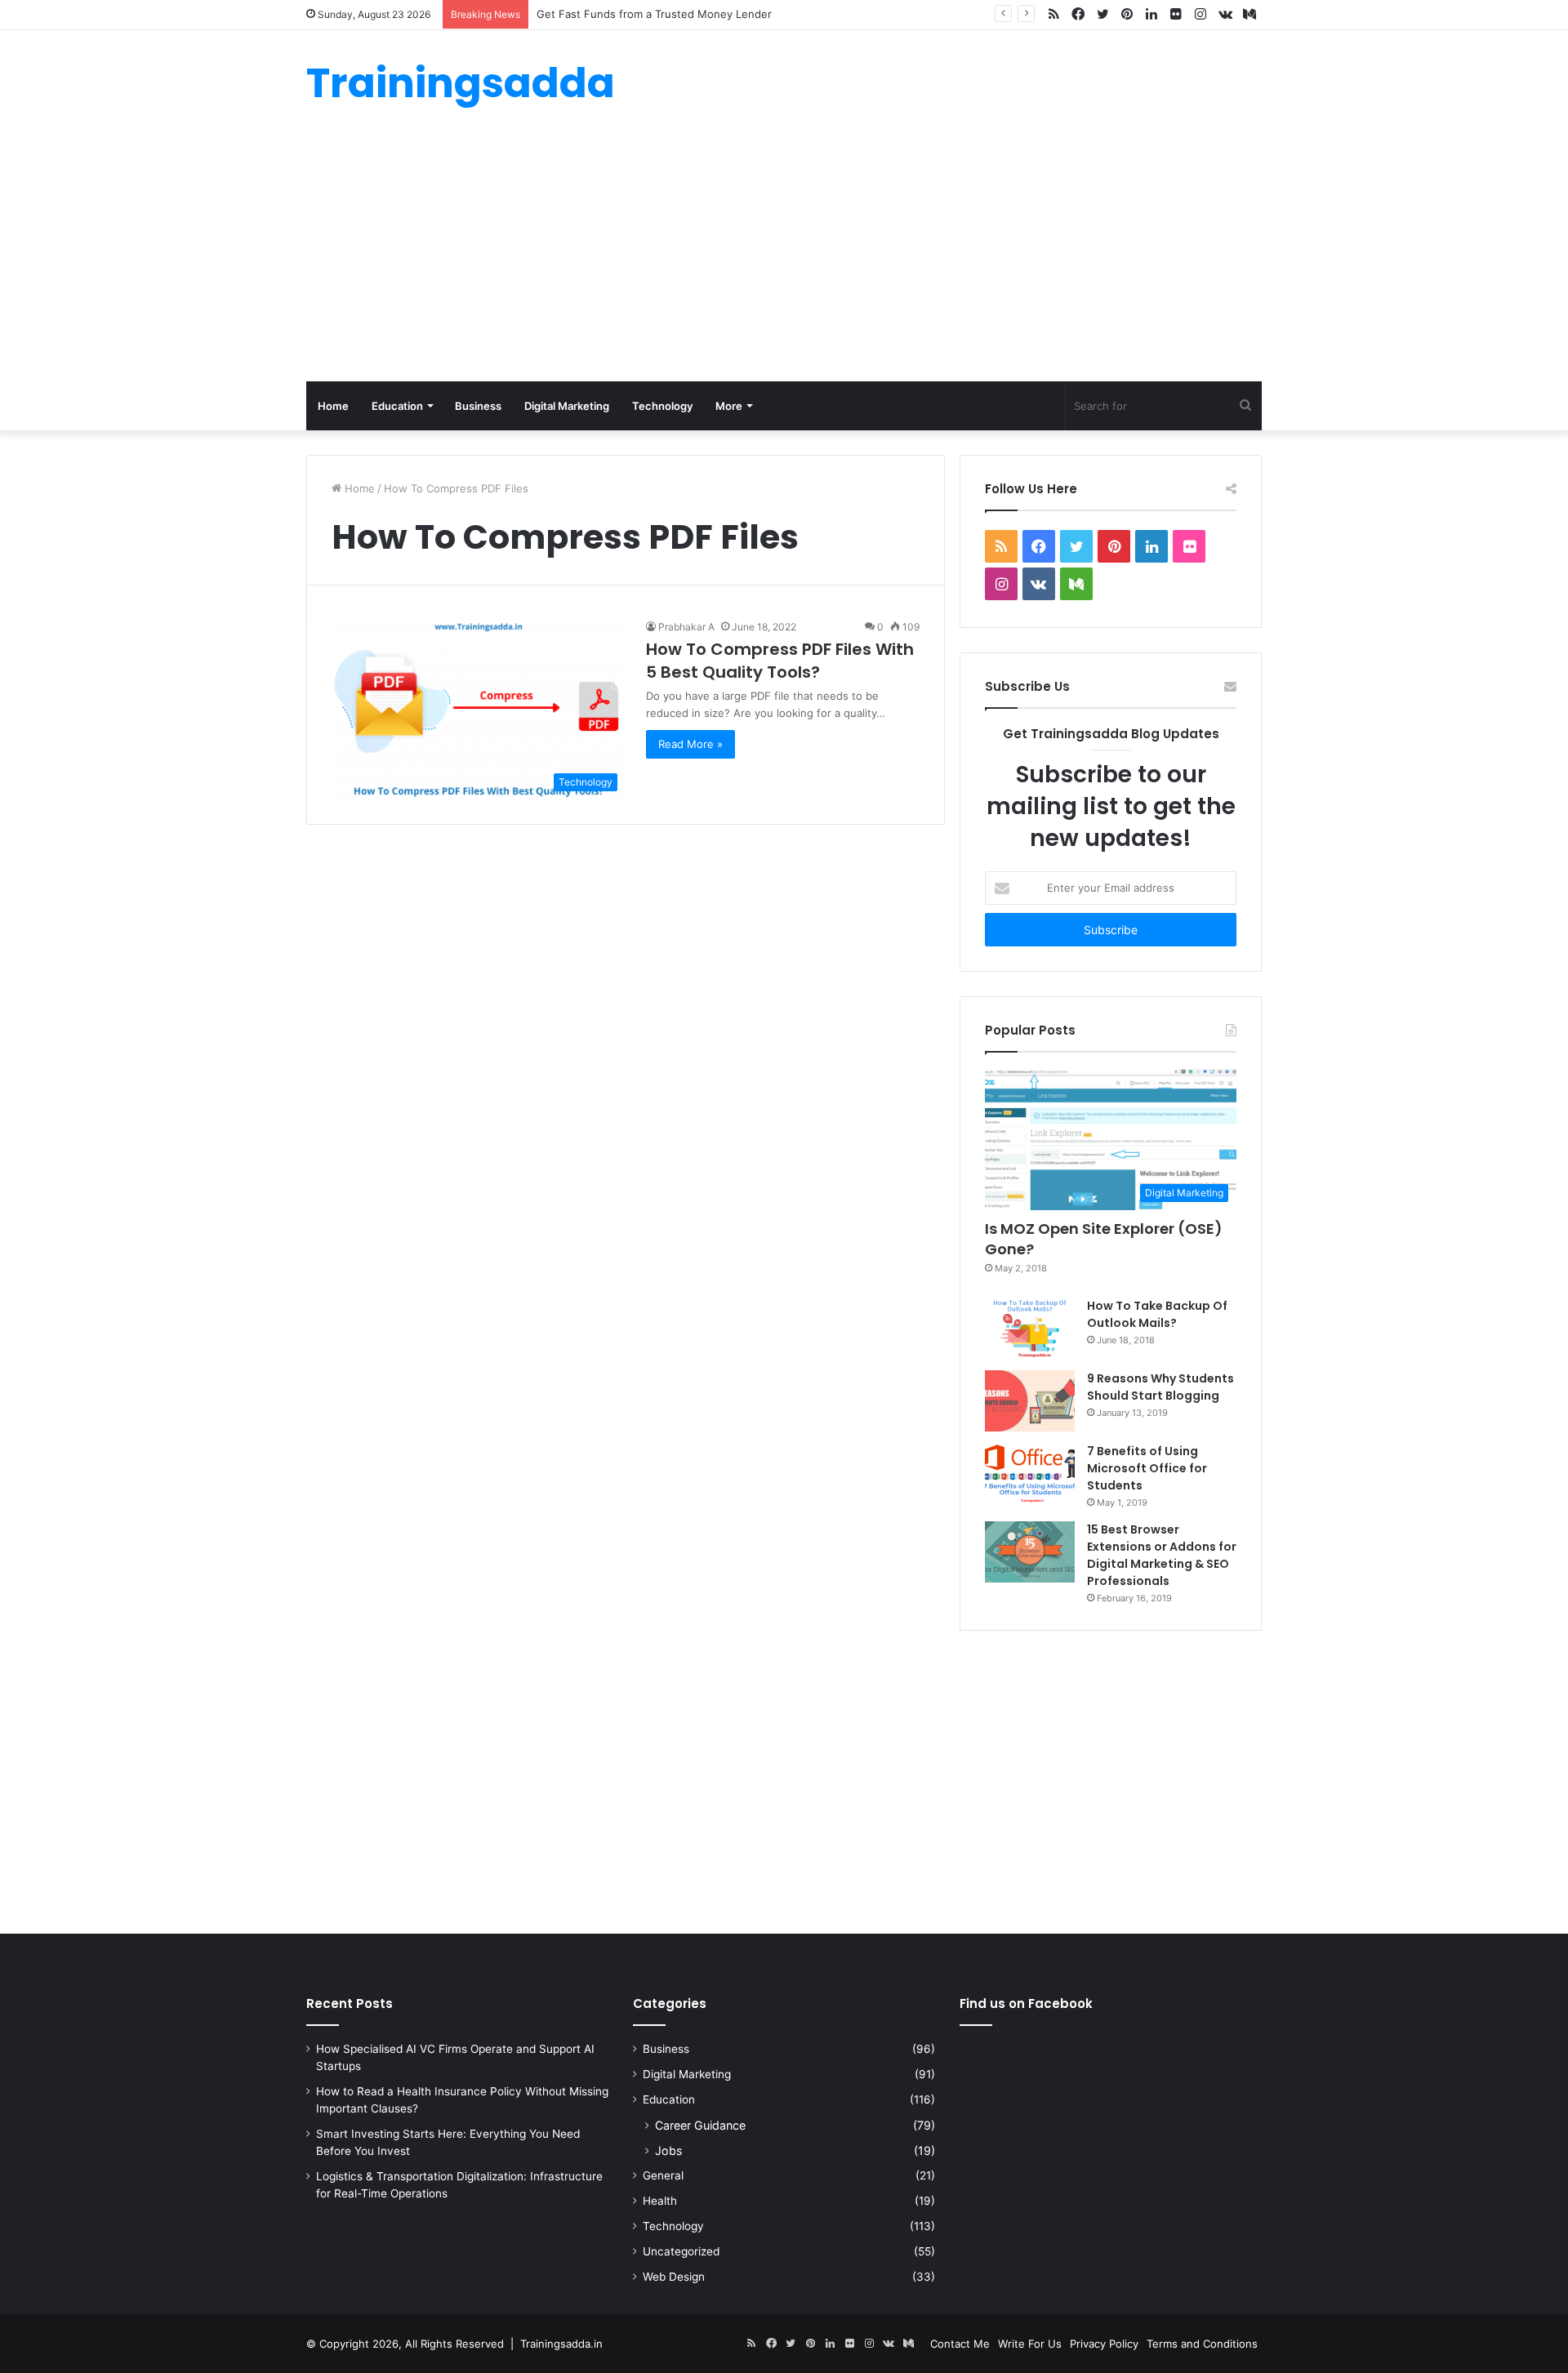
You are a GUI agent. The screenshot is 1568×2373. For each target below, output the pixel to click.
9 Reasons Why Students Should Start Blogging (1160, 1387)
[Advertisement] (784, 259)
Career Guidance (700, 2125)
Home (333, 406)
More (729, 406)
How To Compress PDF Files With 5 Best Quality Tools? (780, 661)
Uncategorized (681, 2251)
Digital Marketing (567, 406)
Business (478, 406)
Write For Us (1030, 2344)
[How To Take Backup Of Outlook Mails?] (1030, 1328)
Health (660, 2201)
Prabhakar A (686, 627)
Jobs (668, 2150)
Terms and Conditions (1202, 2344)
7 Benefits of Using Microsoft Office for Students (1147, 1468)
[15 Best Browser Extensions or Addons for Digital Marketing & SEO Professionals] (1030, 1552)
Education (397, 406)
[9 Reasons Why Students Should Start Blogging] (1030, 1401)
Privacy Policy (1104, 2344)
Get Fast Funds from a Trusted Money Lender (654, 14)
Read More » (690, 744)
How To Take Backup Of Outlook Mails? (1157, 1314)
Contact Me (960, 2344)
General (663, 2175)
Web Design (674, 2277)
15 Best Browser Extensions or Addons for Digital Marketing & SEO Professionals (1162, 1555)
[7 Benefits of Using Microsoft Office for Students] (1030, 1474)
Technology (662, 406)
